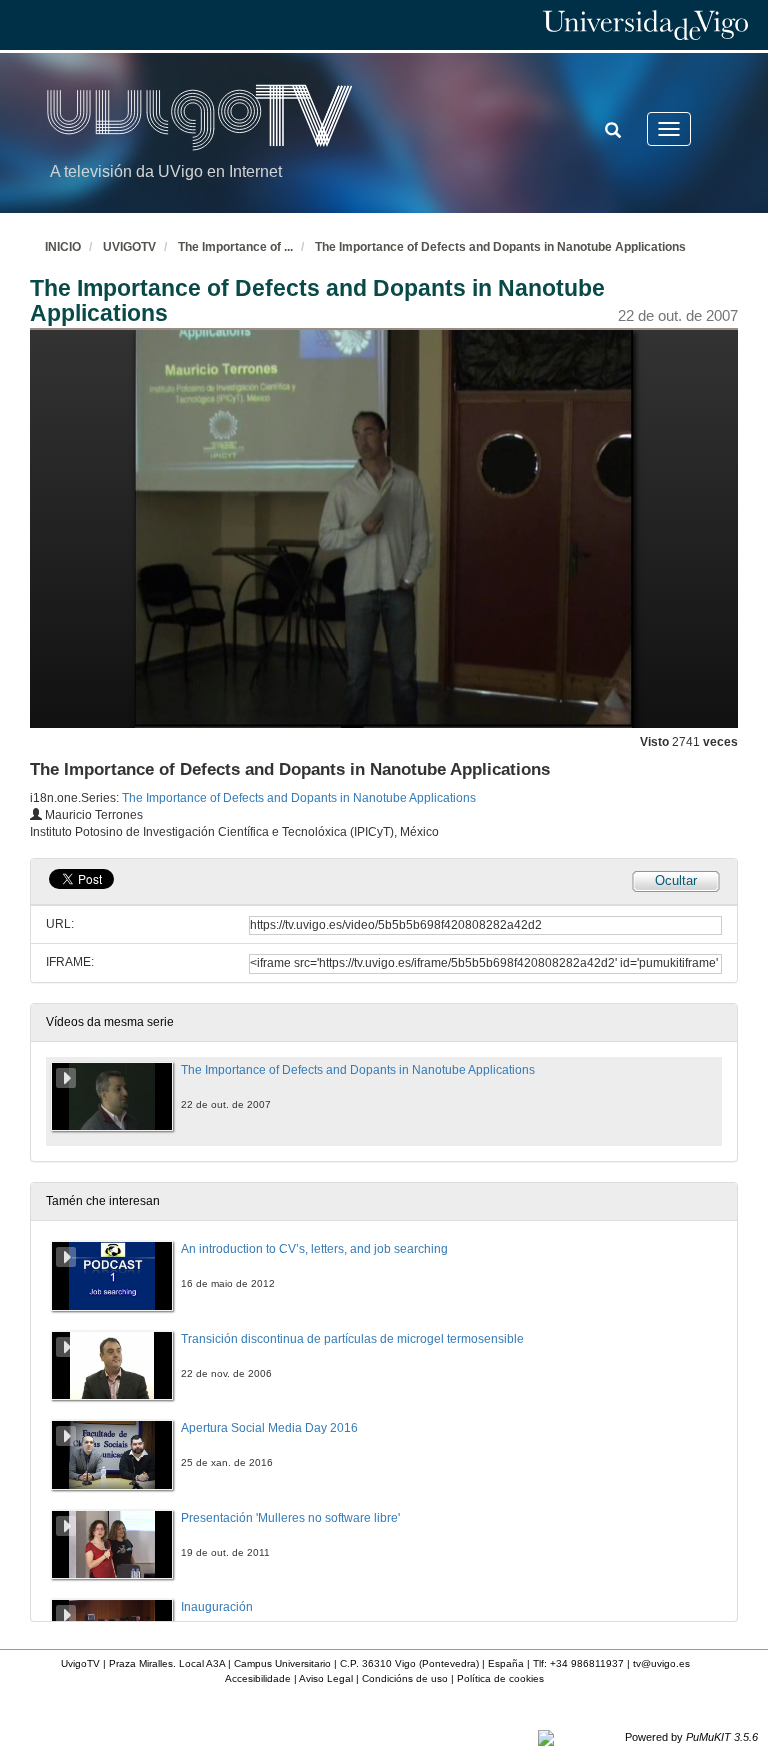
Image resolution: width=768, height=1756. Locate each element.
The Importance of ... (235, 247)
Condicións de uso (405, 1678)
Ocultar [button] (676, 880)
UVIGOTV (129, 247)
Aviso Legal (326, 1678)
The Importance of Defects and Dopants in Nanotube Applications (500, 247)
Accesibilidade (258, 1678)
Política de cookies (500, 1678)
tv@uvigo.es (661, 1663)
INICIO (63, 247)
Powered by (691, 1737)
